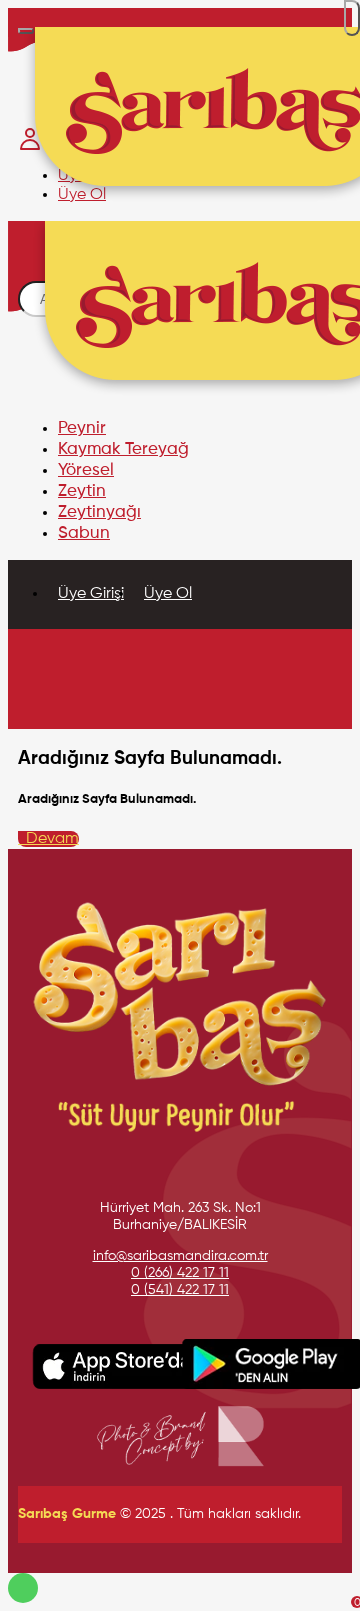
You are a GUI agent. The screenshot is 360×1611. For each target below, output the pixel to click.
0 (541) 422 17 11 (180, 1290)
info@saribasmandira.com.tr (180, 1256)
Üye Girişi (91, 594)
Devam (48, 839)
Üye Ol (168, 594)
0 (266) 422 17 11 (180, 1273)
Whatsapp (23, 1588)
